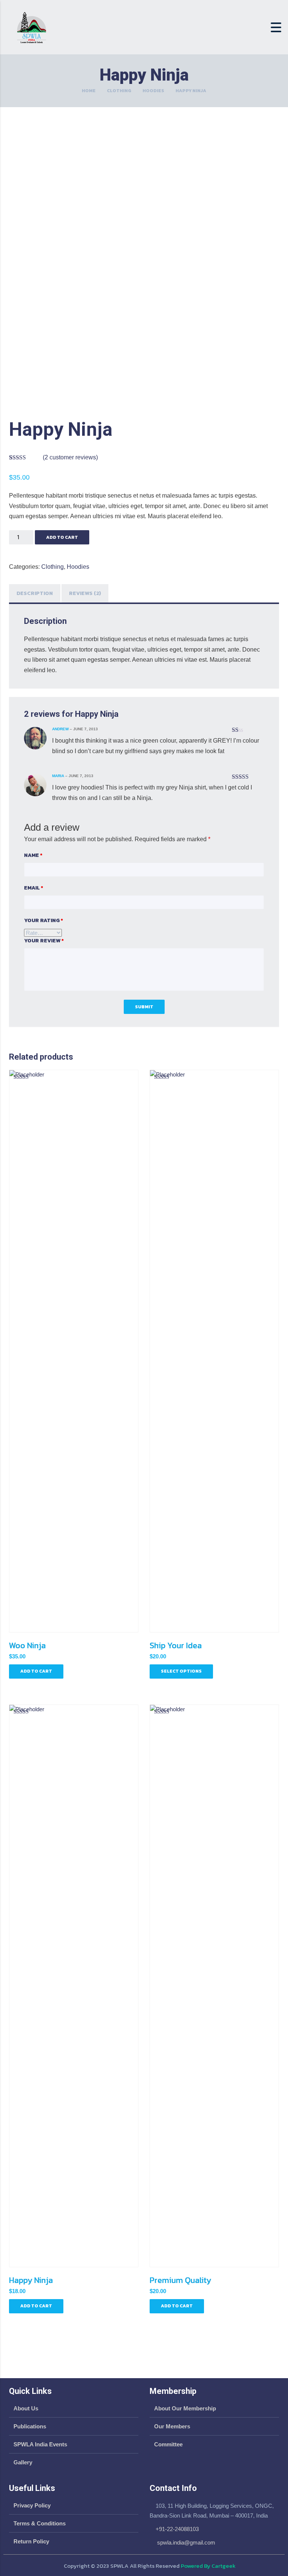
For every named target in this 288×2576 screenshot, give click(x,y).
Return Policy (31, 2541)
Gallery (23, 2462)
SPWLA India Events (40, 2444)
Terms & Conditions (40, 2523)
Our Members (172, 2426)
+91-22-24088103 (177, 2529)
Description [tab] (35, 593)
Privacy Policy (32, 2505)
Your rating (43, 921)
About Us (26, 2408)
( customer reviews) (70, 457)
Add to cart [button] (36, 1671)
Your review (44, 941)
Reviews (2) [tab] (85, 593)
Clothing (119, 91)
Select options (181, 1671)
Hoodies (153, 91)
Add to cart (62, 537)
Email (34, 888)
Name (33, 855)
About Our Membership (185, 2408)
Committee (168, 2444)
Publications (30, 2426)
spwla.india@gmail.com (185, 2542)
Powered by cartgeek (208, 2566)
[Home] (31, 27)
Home (89, 91)
